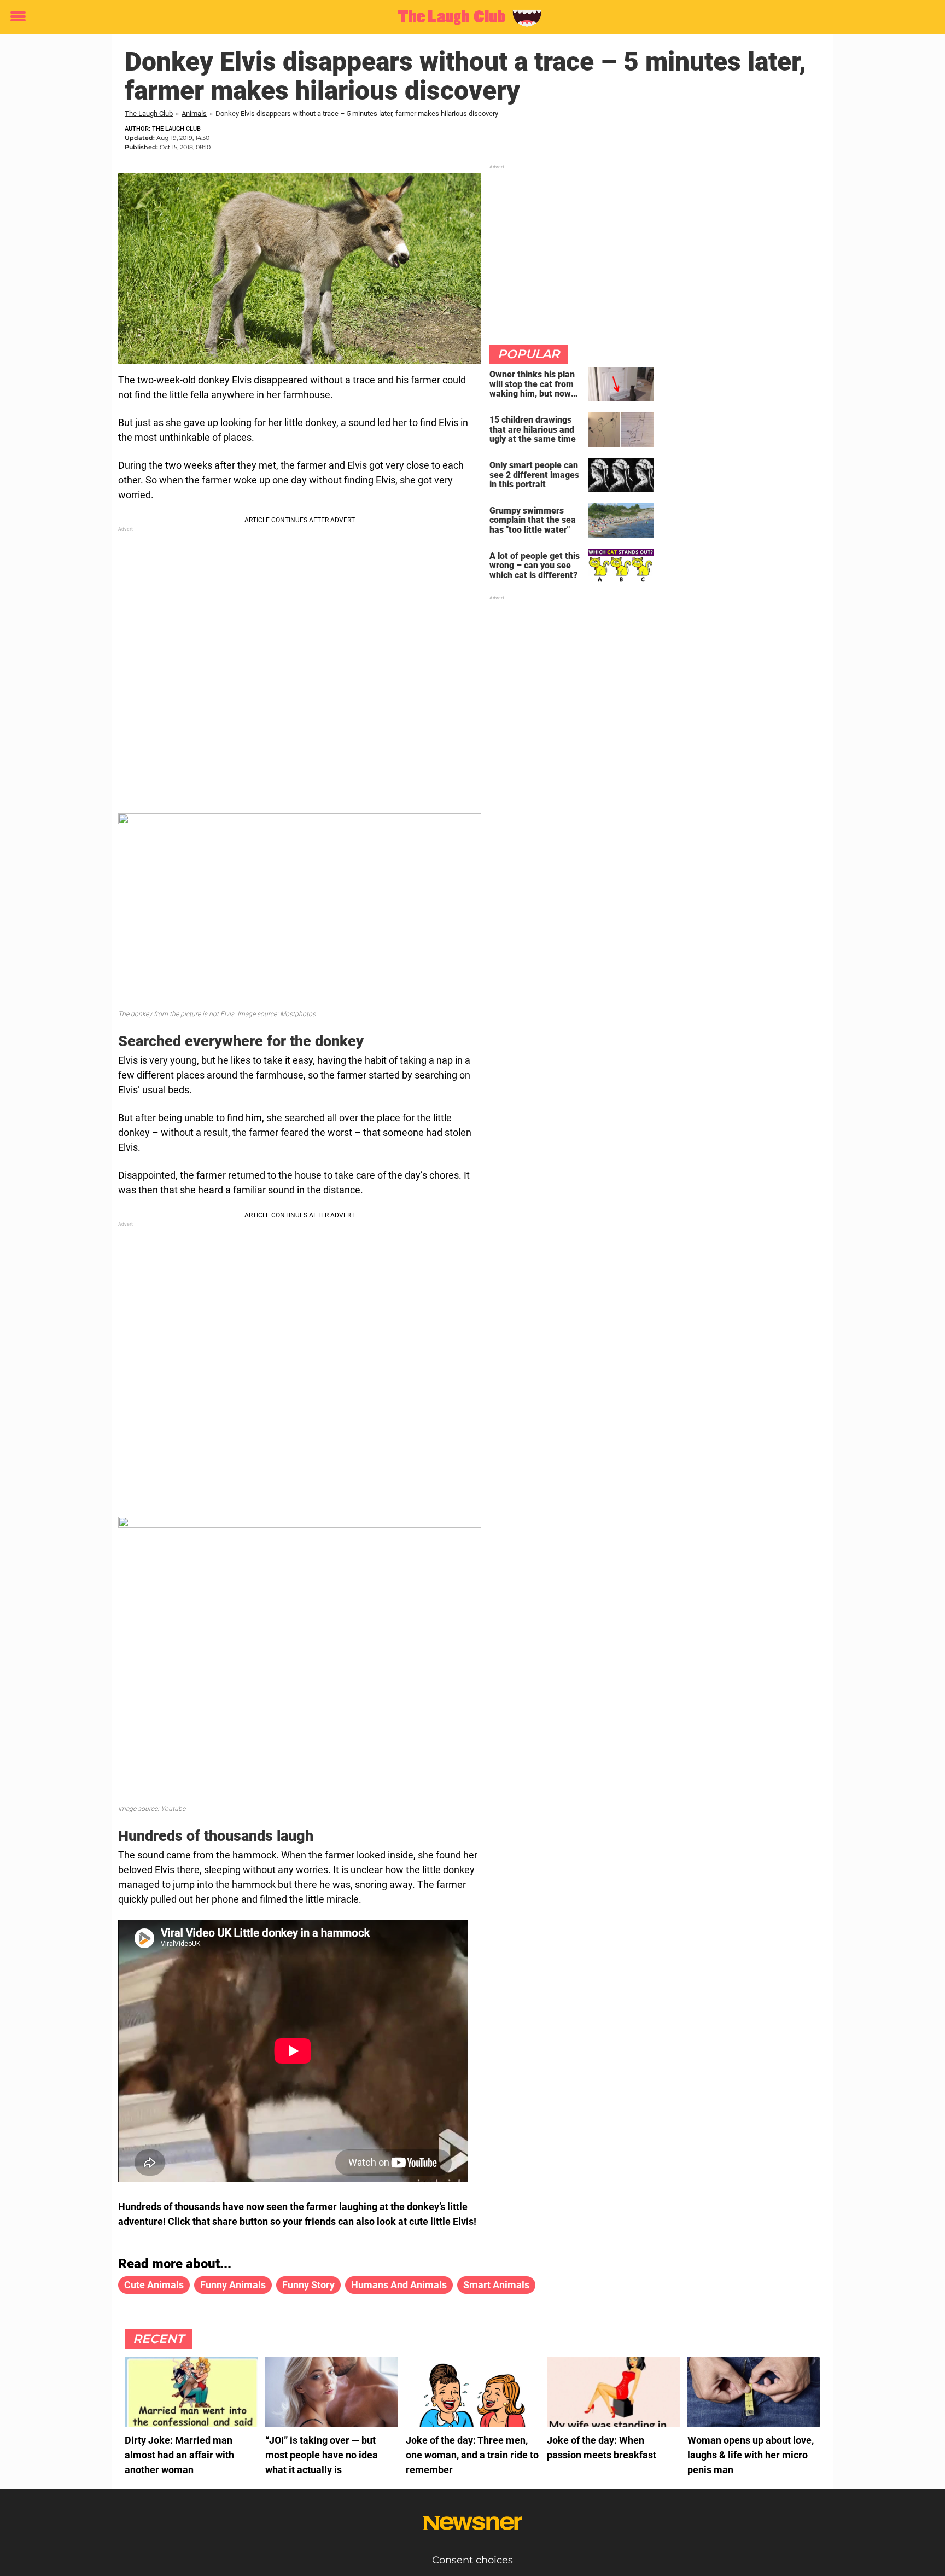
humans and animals (399, 2285)
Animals (194, 113)
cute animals (154, 2285)
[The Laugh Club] (468, 18)
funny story (308, 2285)
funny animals (233, 2285)
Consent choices (472, 2560)
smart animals (496, 2285)
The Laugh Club (149, 113)
